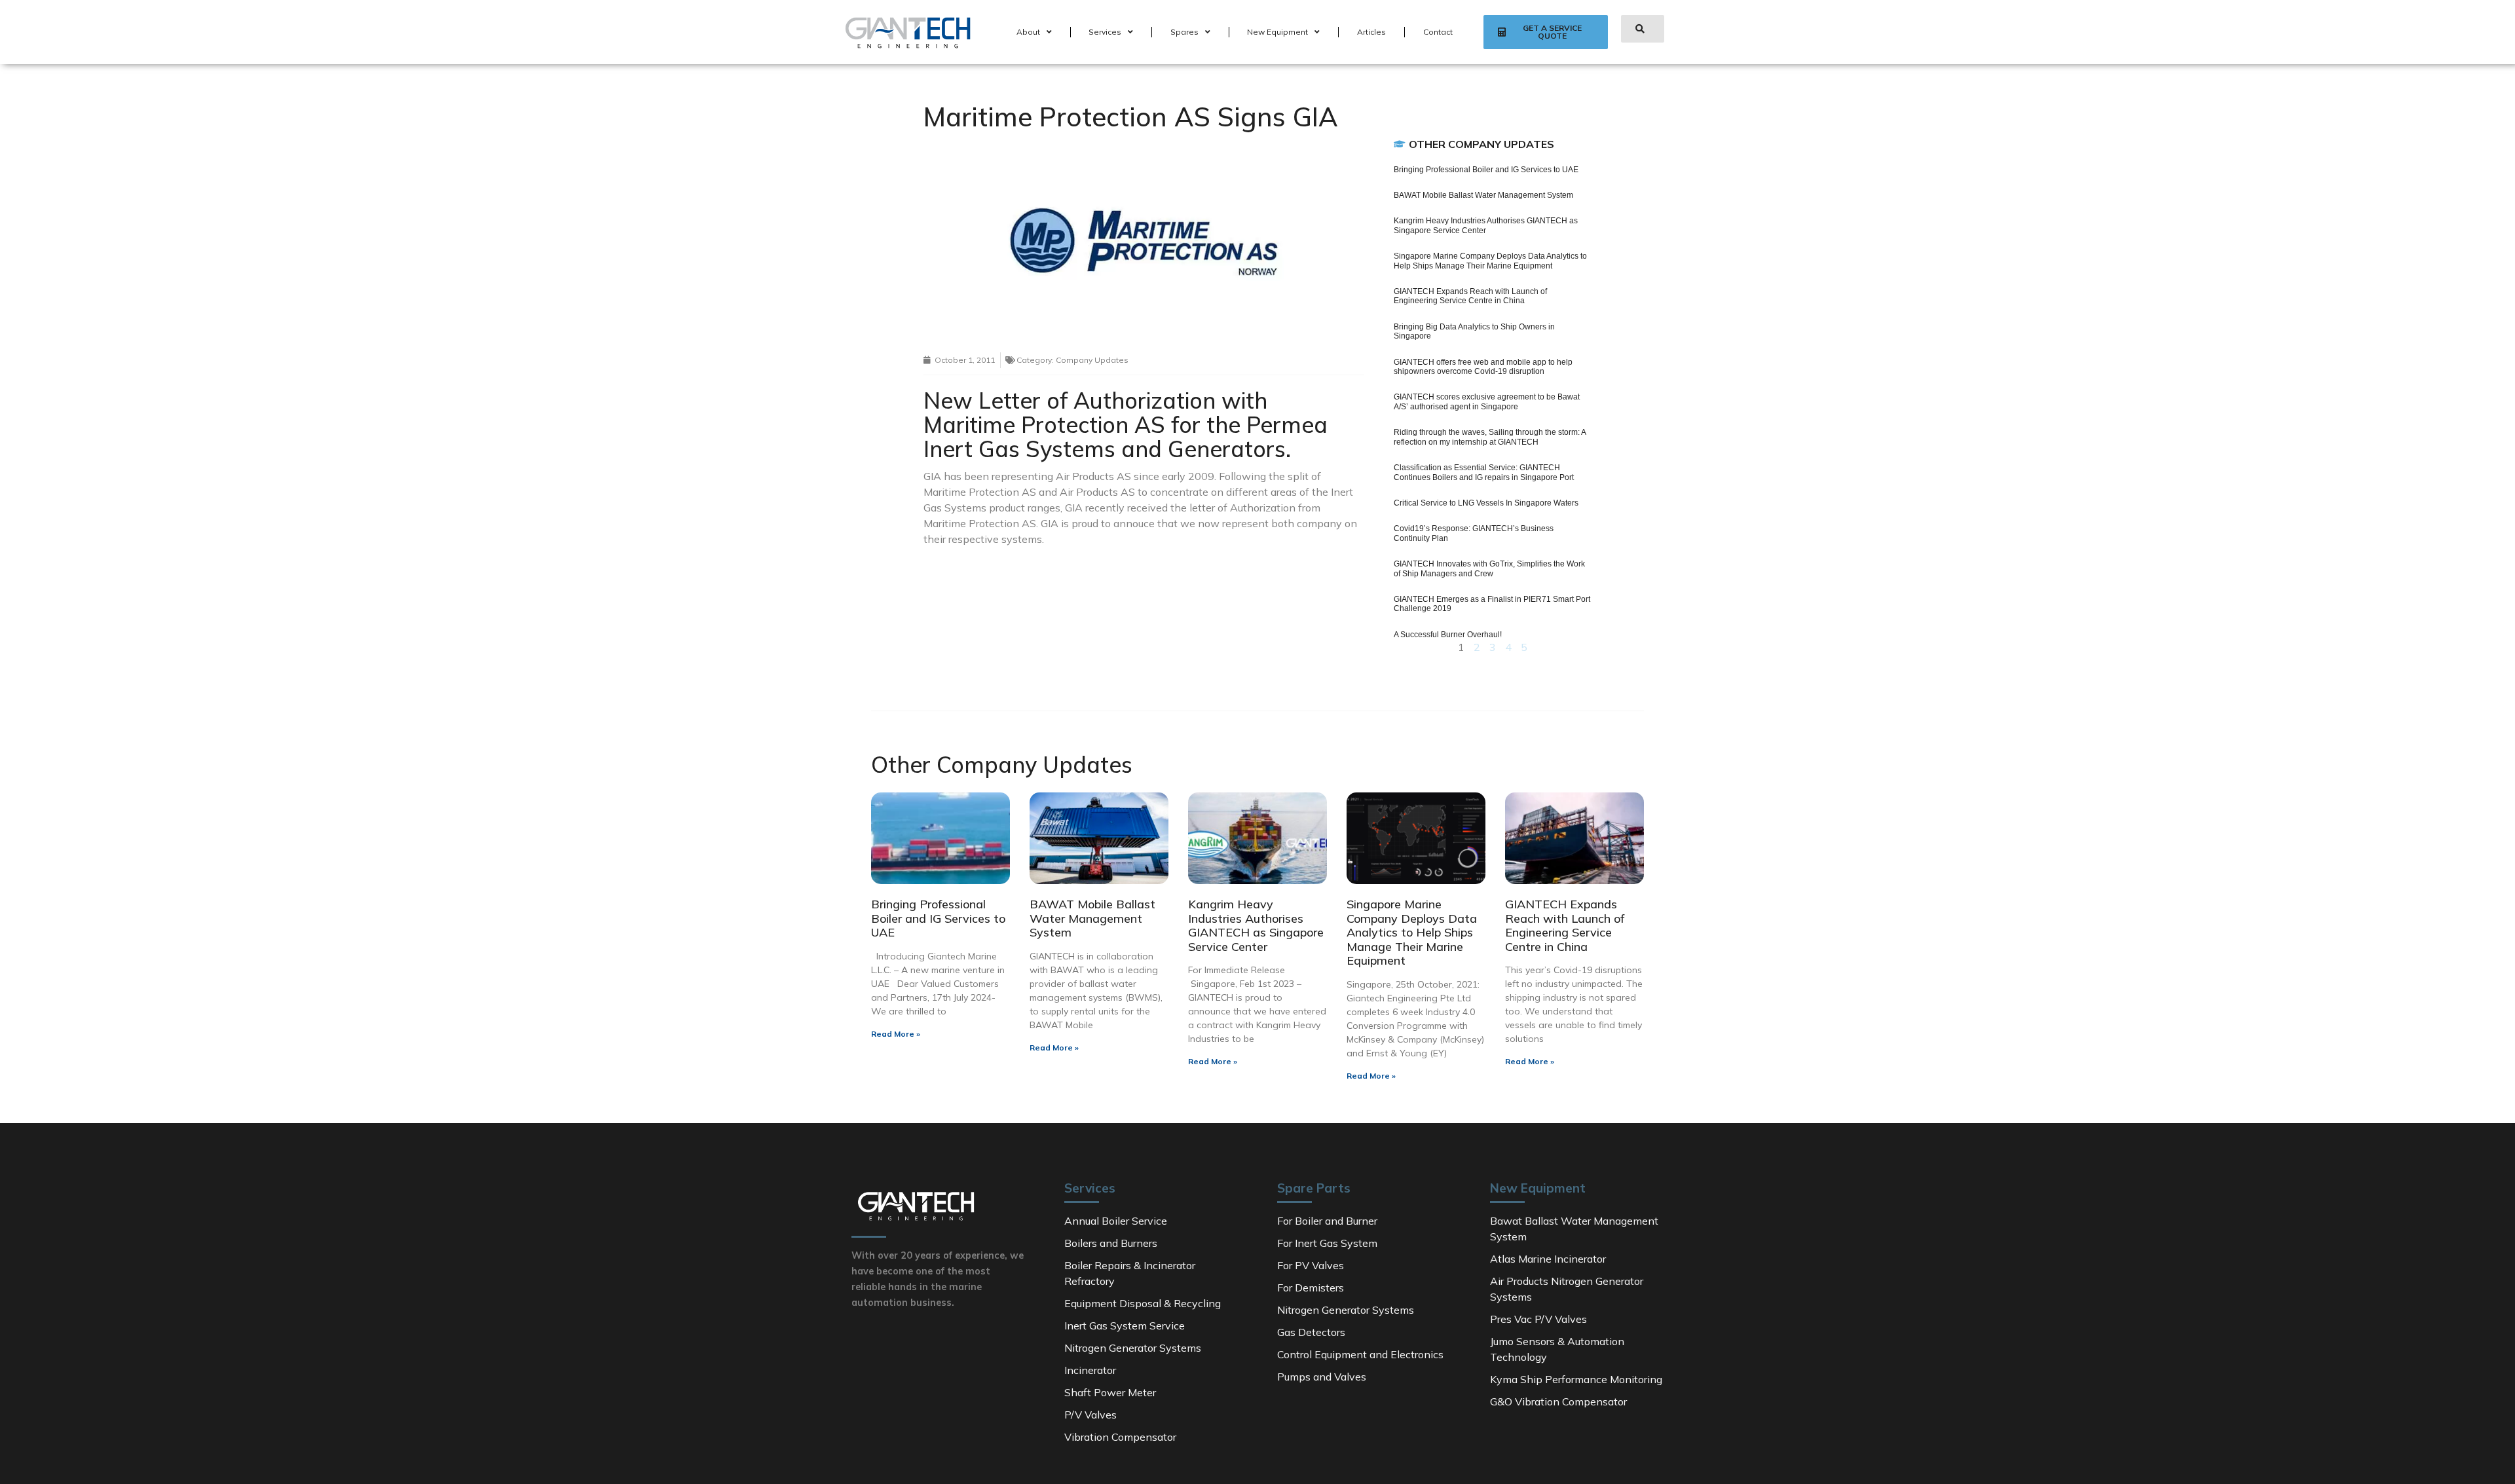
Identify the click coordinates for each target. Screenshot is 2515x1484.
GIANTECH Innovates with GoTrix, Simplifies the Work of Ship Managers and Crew (1489, 568)
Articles (1371, 32)
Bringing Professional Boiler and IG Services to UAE (1486, 170)
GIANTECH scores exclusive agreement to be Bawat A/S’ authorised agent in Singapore (1487, 401)
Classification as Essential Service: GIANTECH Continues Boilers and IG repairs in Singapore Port (1484, 472)
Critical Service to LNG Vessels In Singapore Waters (1486, 503)
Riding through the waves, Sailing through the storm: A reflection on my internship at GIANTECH (1490, 437)
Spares (1184, 32)
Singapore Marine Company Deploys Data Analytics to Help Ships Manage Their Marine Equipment (1490, 261)
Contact (1438, 32)
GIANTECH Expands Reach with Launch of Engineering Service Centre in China (1470, 296)
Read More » (896, 1034)
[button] (1545, 32)
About (1028, 32)
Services (1105, 32)
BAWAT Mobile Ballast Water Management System (1483, 195)
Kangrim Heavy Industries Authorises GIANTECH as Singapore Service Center (1486, 225)
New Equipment (1277, 32)
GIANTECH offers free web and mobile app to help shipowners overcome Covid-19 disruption (1483, 367)
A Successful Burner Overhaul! (1448, 635)
